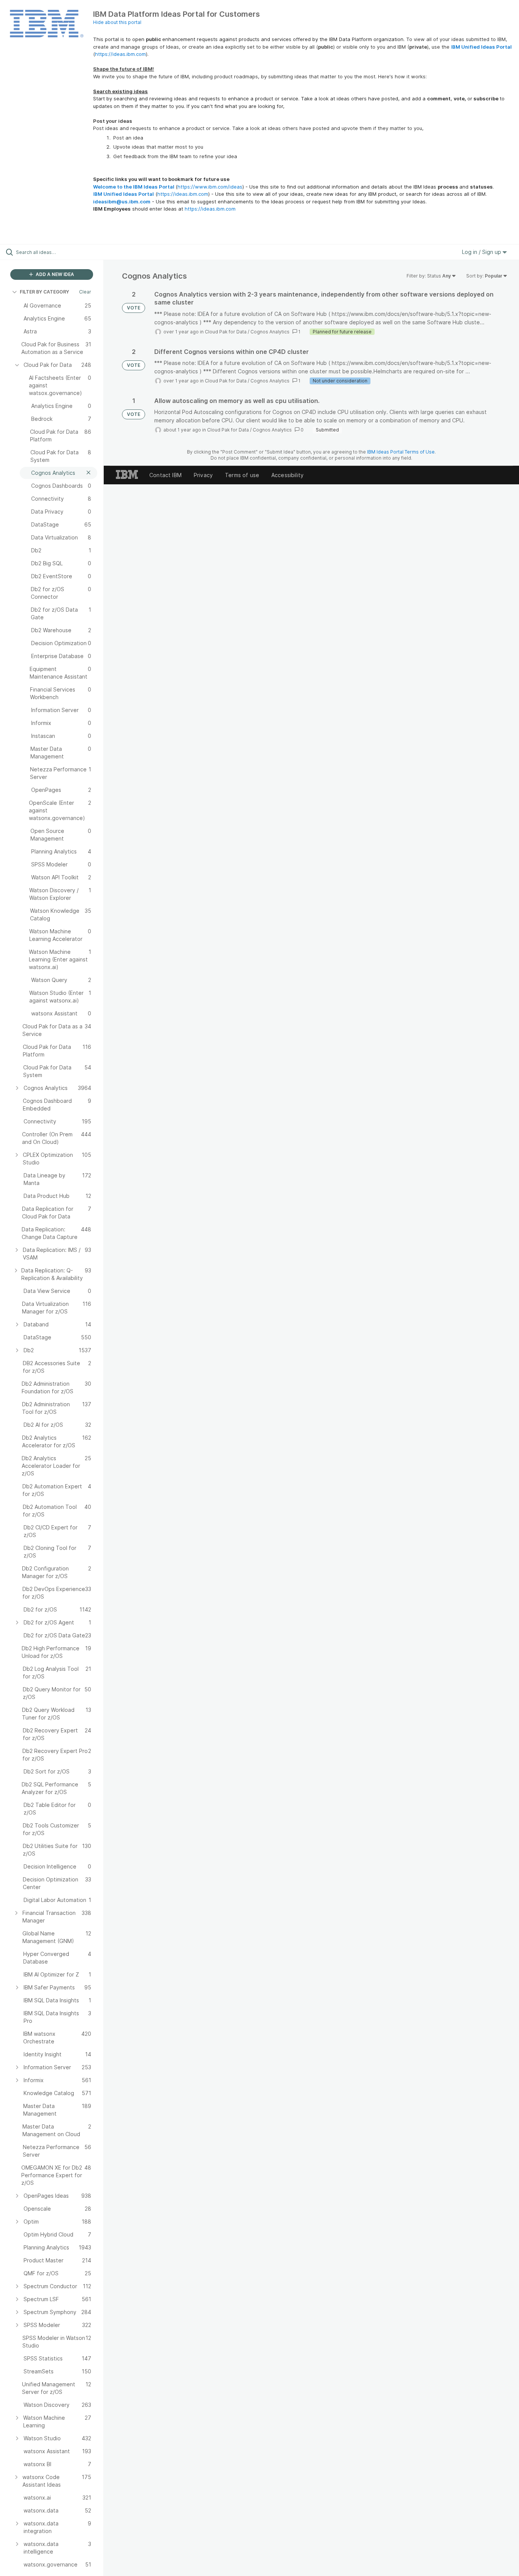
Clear (85, 292)
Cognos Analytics (270, 332)
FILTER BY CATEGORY (44, 292)
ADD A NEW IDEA (54, 274)
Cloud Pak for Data (226, 332)
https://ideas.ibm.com (120, 54)
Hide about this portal (117, 22)
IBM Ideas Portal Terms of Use (401, 452)
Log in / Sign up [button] (482, 252)
